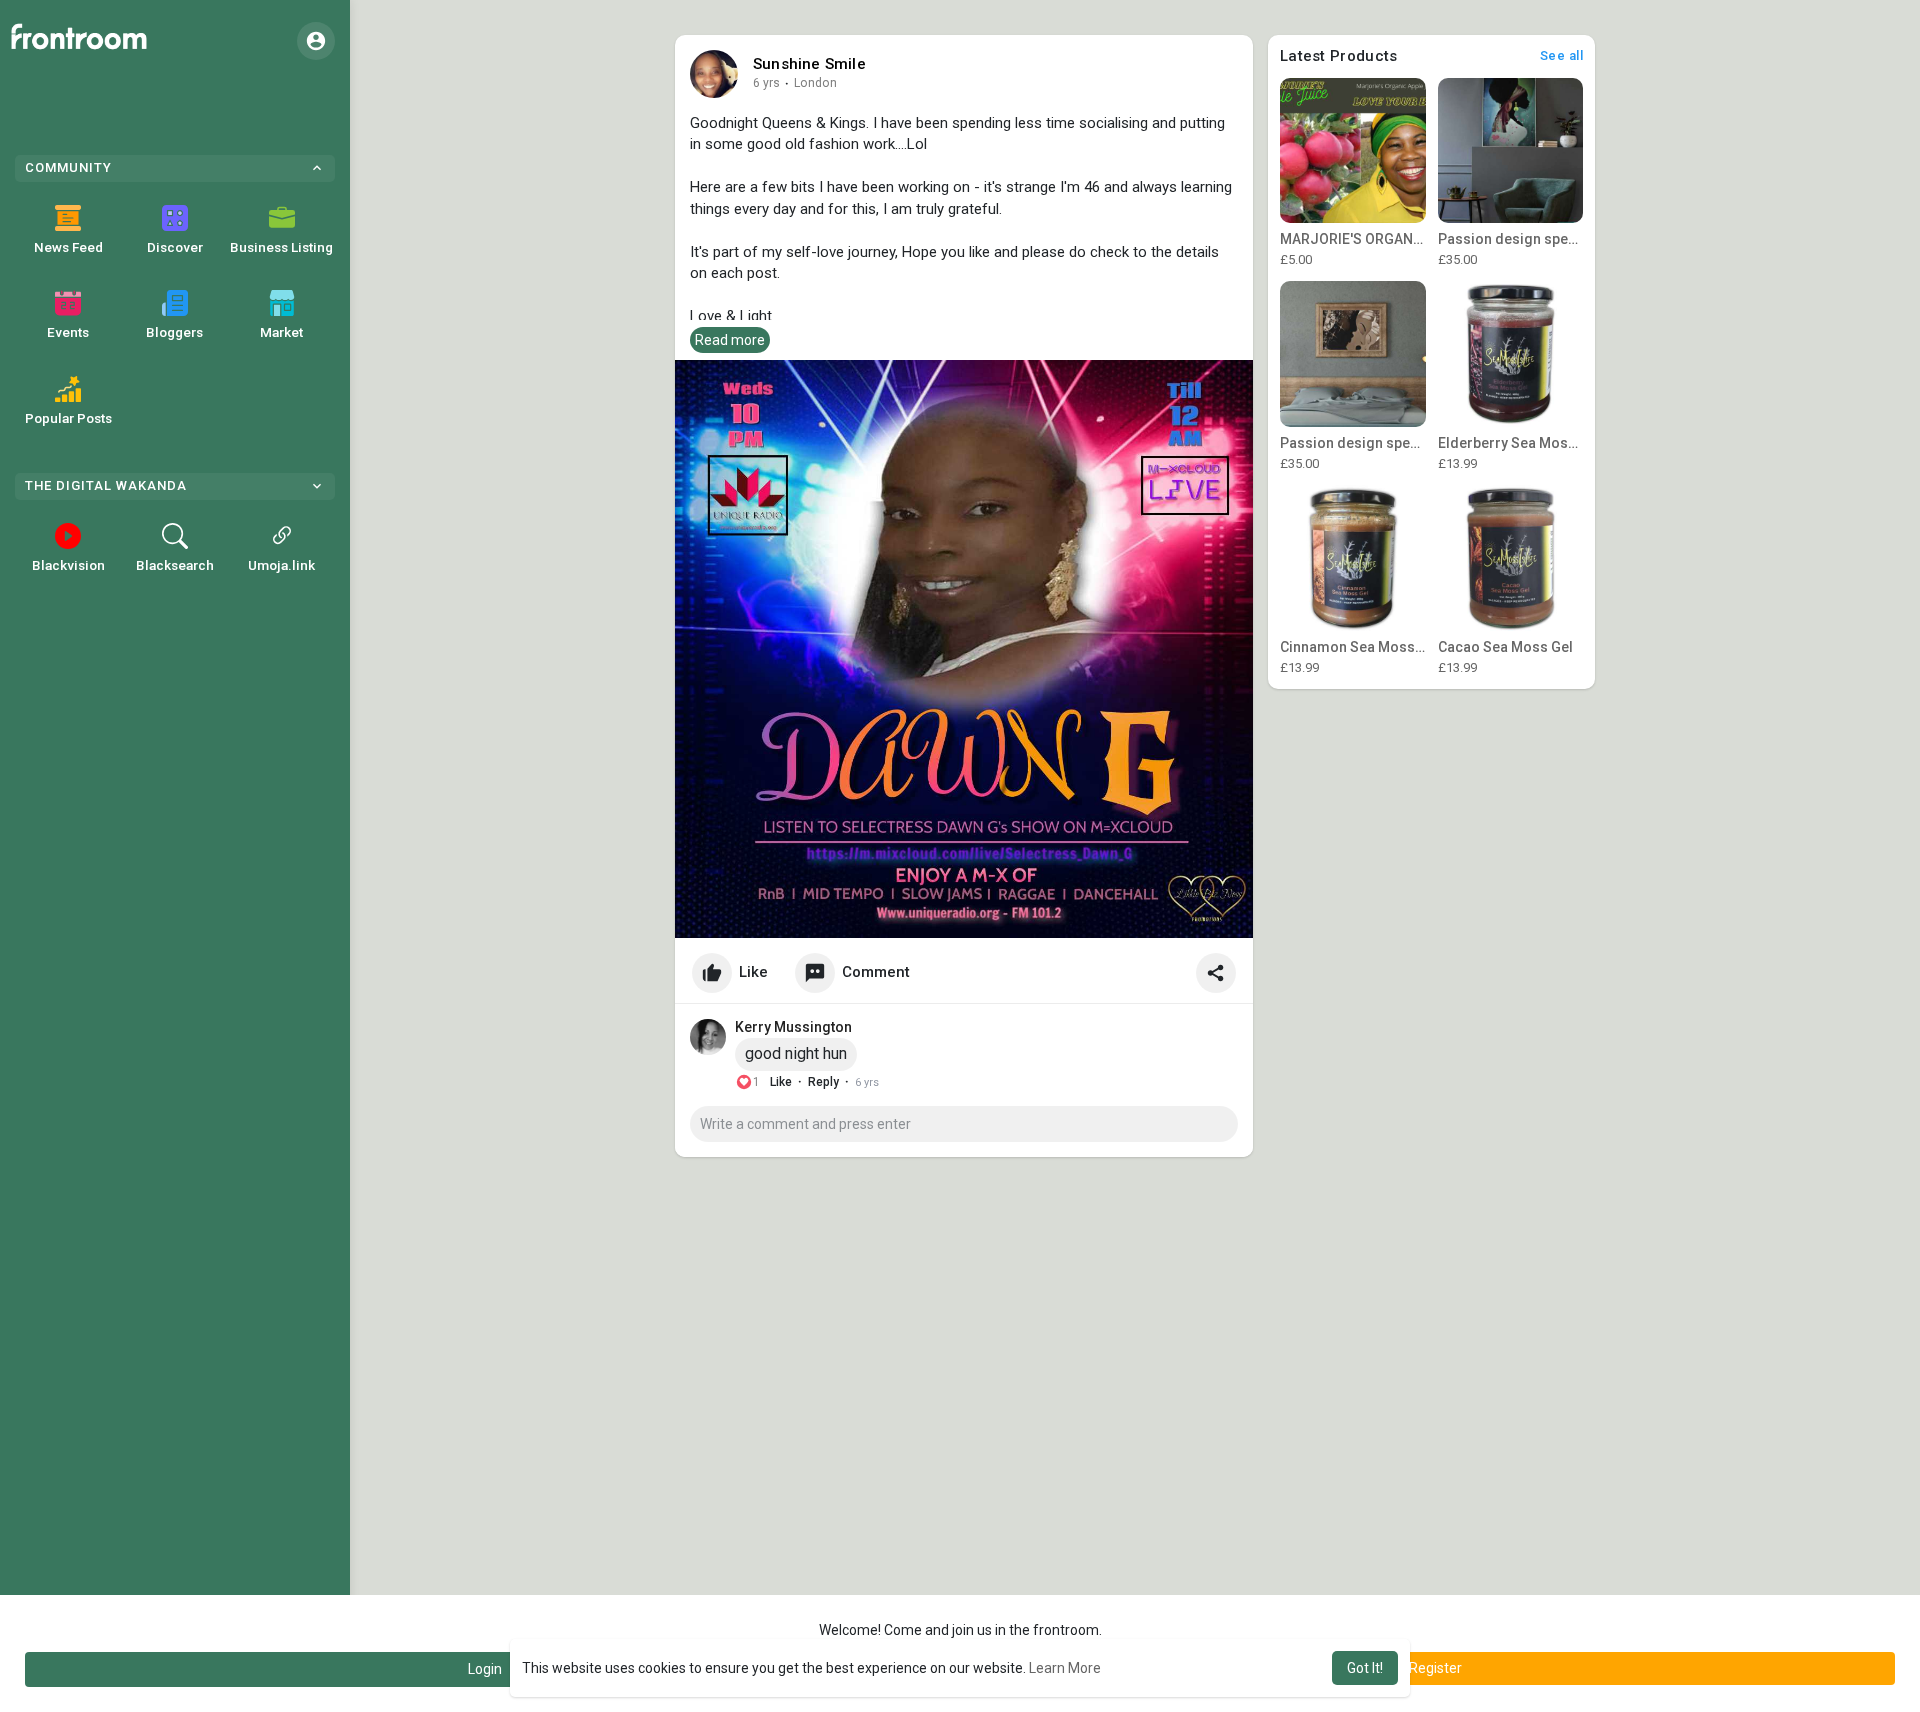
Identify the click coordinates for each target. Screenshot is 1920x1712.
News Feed (68, 247)
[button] (316, 41)
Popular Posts (68, 418)
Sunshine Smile (809, 64)
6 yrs (766, 83)
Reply (823, 1082)
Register (1435, 1668)
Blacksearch (175, 565)
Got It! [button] (1365, 1668)
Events (68, 332)
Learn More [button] (1065, 1668)
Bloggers (174, 332)
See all (1562, 55)
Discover (175, 247)
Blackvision (68, 565)
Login (485, 1669)
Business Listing (281, 247)
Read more (730, 340)
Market (281, 332)
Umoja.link (281, 565)
